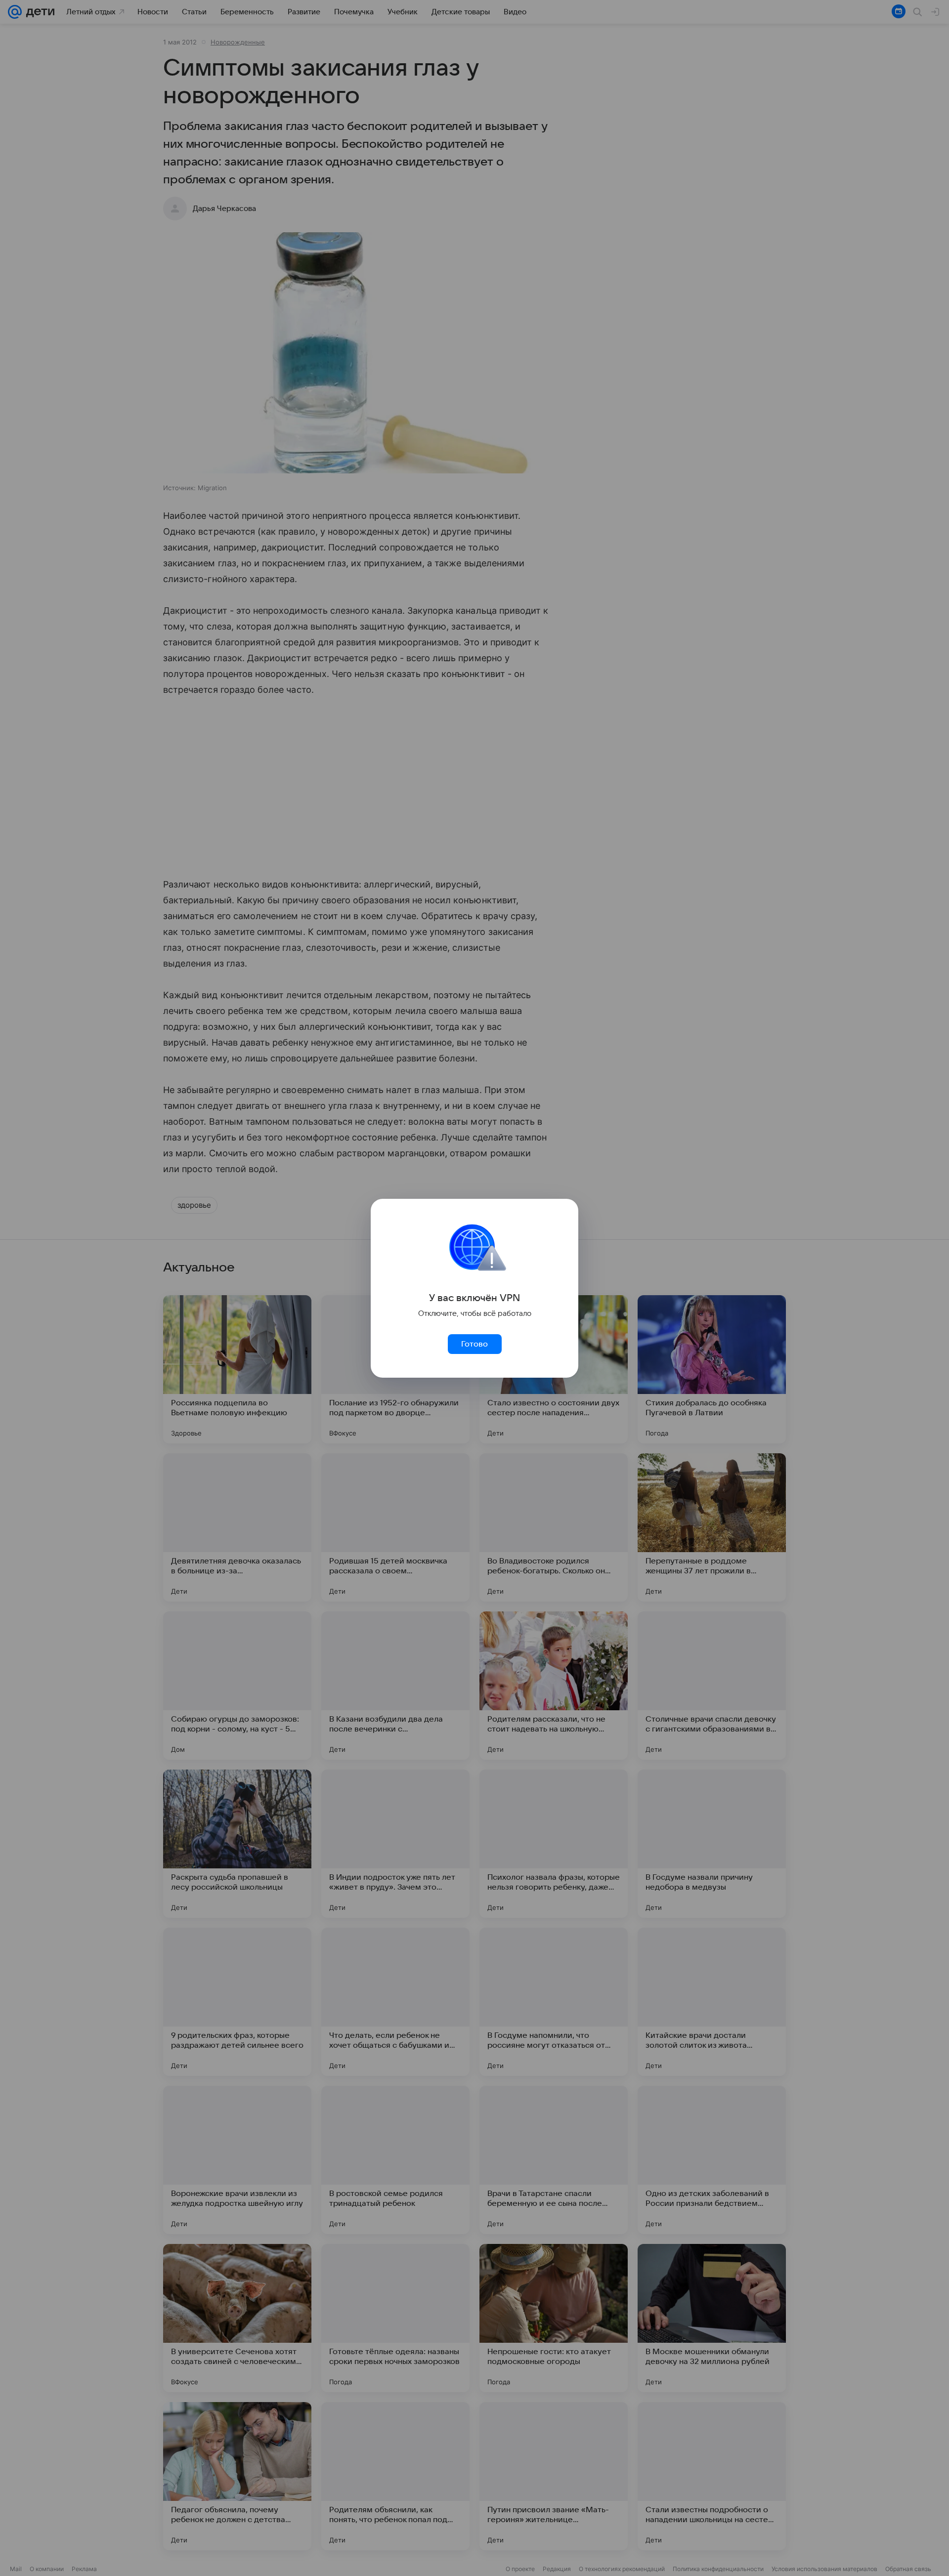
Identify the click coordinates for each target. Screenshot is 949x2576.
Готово (474, 1344)
